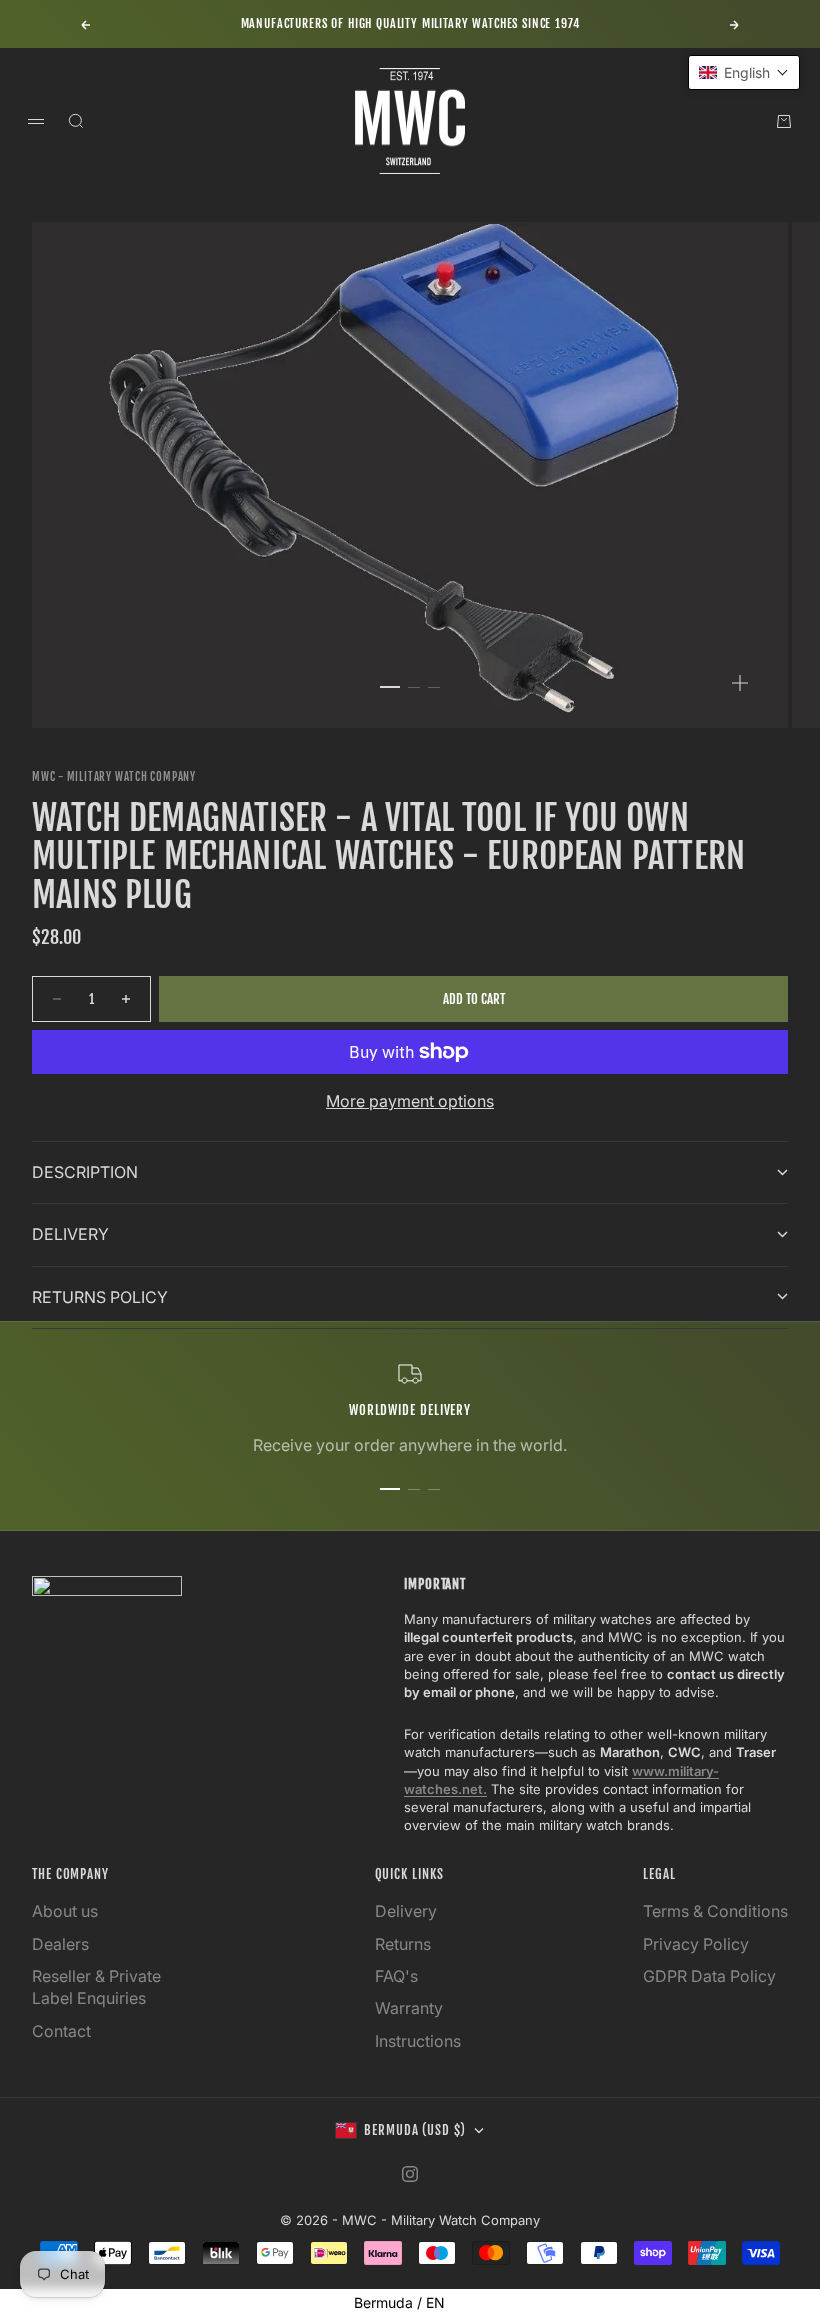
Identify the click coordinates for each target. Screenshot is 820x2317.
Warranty (409, 2008)
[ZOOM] (740, 683)
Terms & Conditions (715, 1911)
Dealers (60, 1944)
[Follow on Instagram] (410, 2174)
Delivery (406, 1911)
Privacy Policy (696, 1944)
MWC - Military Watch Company (114, 777)
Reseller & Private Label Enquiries (96, 1987)
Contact (61, 2031)
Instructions (418, 2041)
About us (65, 1911)
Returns (403, 1944)
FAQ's (396, 1976)
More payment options (410, 1101)
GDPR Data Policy (709, 1976)
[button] (744, 72)
